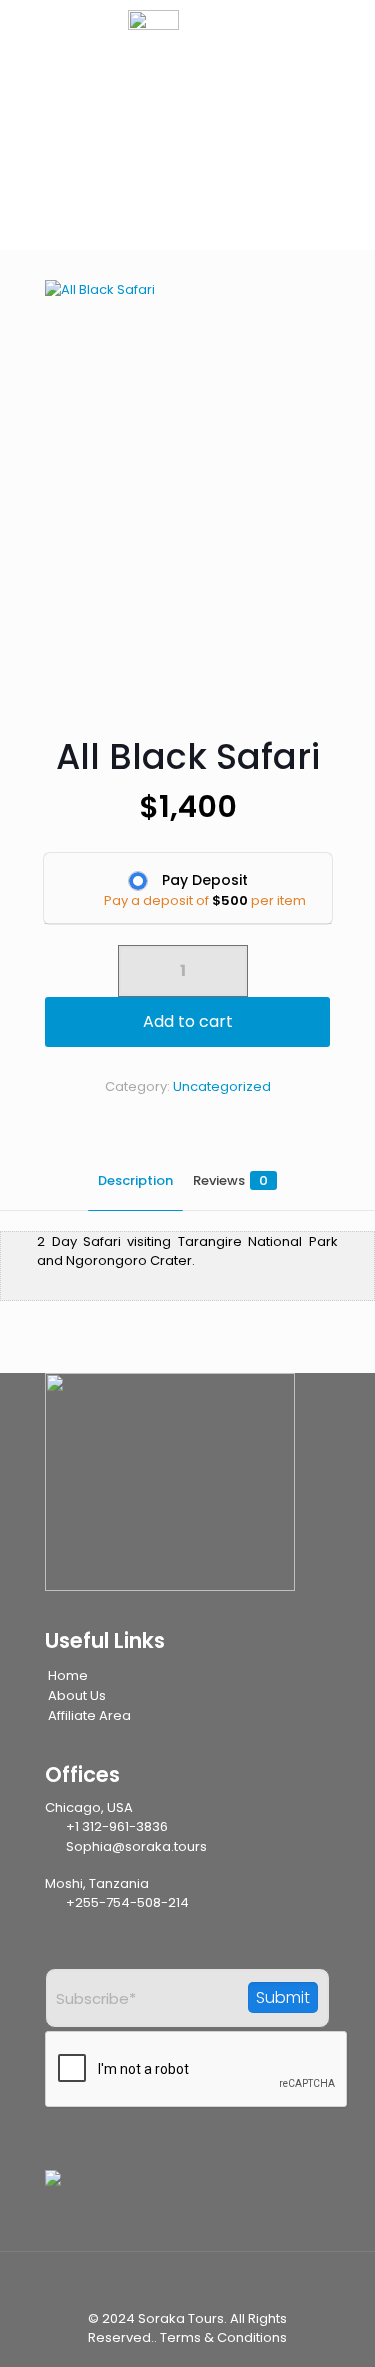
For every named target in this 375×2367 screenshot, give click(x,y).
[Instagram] (177, 2206)
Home (68, 1675)
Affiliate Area (89, 1715)
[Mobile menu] (338, 70)
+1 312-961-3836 (115, 1826)
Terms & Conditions (223, 2337)
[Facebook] (121, 2206)
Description (135, 1180)
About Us (77, 1695)
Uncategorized (222, 1086)
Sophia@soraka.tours (135, 1846)
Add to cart (188, 1021)
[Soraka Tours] (187, 50)
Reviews (230, 1180)
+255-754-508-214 (126, 1902)
